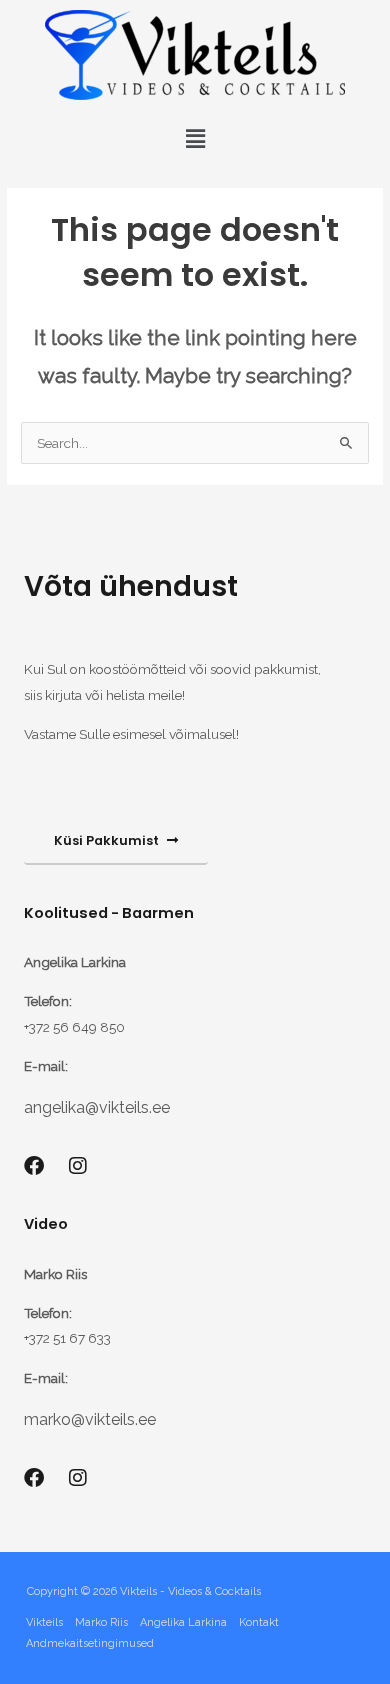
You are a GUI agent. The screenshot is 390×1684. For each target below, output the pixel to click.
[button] (195, 138)
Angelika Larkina (183, 1622)
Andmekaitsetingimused (90, 1643)
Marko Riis (101, 1622)
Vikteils (44, 1622)
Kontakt (259, 1622)
